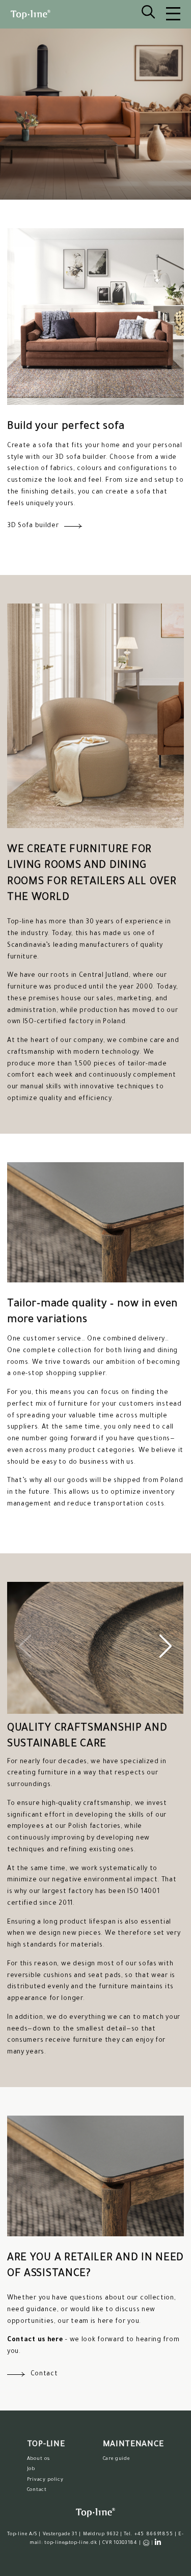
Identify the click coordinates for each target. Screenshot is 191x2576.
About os (38, 2459)
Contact (37, 2490)
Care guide (116, 2459)
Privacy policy (45, 2480)
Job (31, 2469)
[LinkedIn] (158, 2542)
